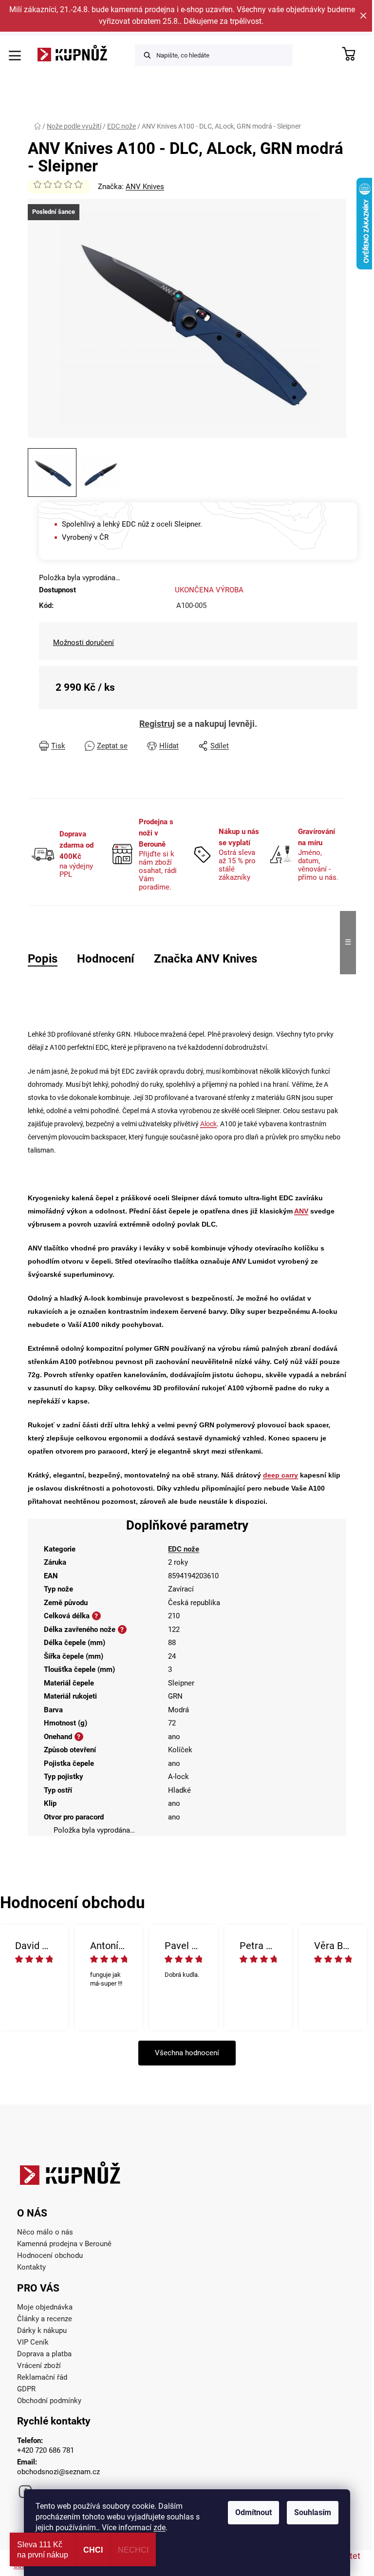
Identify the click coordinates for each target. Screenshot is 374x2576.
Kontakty (31, 2267)
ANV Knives (145, 187)
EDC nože (184, 1549)
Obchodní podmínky (49, 2401)
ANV (301, 1211)
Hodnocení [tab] (106, 959)
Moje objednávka (45, 2307)
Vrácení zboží (39, 2366)
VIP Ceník (33, 2342)
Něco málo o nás (45, 2232)
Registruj (157, 724)
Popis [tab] (43, 959)
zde (159, 2528)
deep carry (280, 1475)
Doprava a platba (44, 2354)
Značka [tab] (206, 959)
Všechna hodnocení (187, 2053)
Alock (208, 1124)
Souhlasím (313, 2512)
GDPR (26, 2389)
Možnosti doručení (84, 643)
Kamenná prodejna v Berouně (64, 2244)
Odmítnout (253, 2512)
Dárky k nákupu (42, 2330)
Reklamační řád (42, 2377)
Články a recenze (45, 2319)
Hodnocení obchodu (50, 2255)
